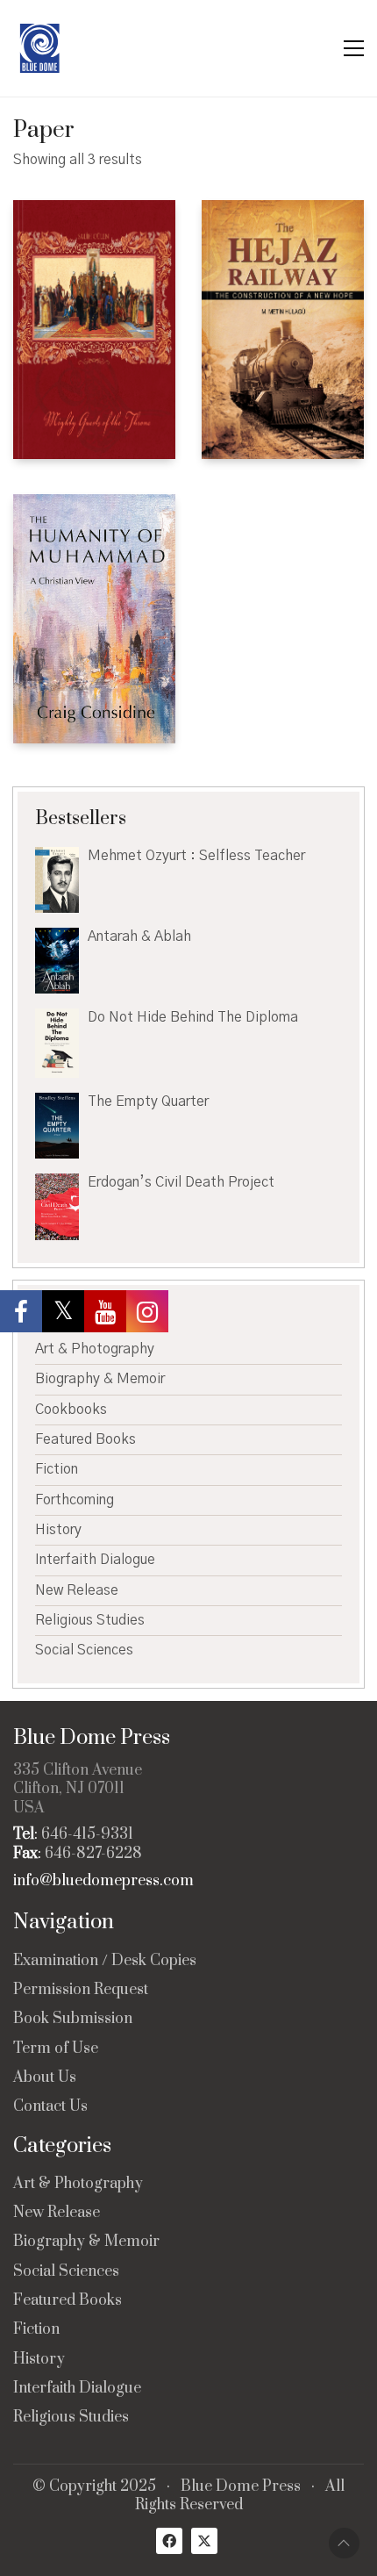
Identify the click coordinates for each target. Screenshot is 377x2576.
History (58, 1530)
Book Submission (73, 2019)
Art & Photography (95, 1349)
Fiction (57, 1469)
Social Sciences (84, 1650)
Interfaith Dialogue (95, 1560)
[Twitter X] (204, 2541)
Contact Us (50, 2107)
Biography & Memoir (100, 1379)
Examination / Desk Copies (105, 1961)
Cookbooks (71, 1410)
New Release (77, 1590)
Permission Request (81, 1990)
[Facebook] (169, 2541)
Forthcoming (75, 1500)
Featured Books (85, 1439)
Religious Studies (90, 1620)
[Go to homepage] (39, 48)
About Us (45, 2078)
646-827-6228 (93, 1854)
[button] (354, 48)
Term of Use (56, 2049)
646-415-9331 (87, 1835)
